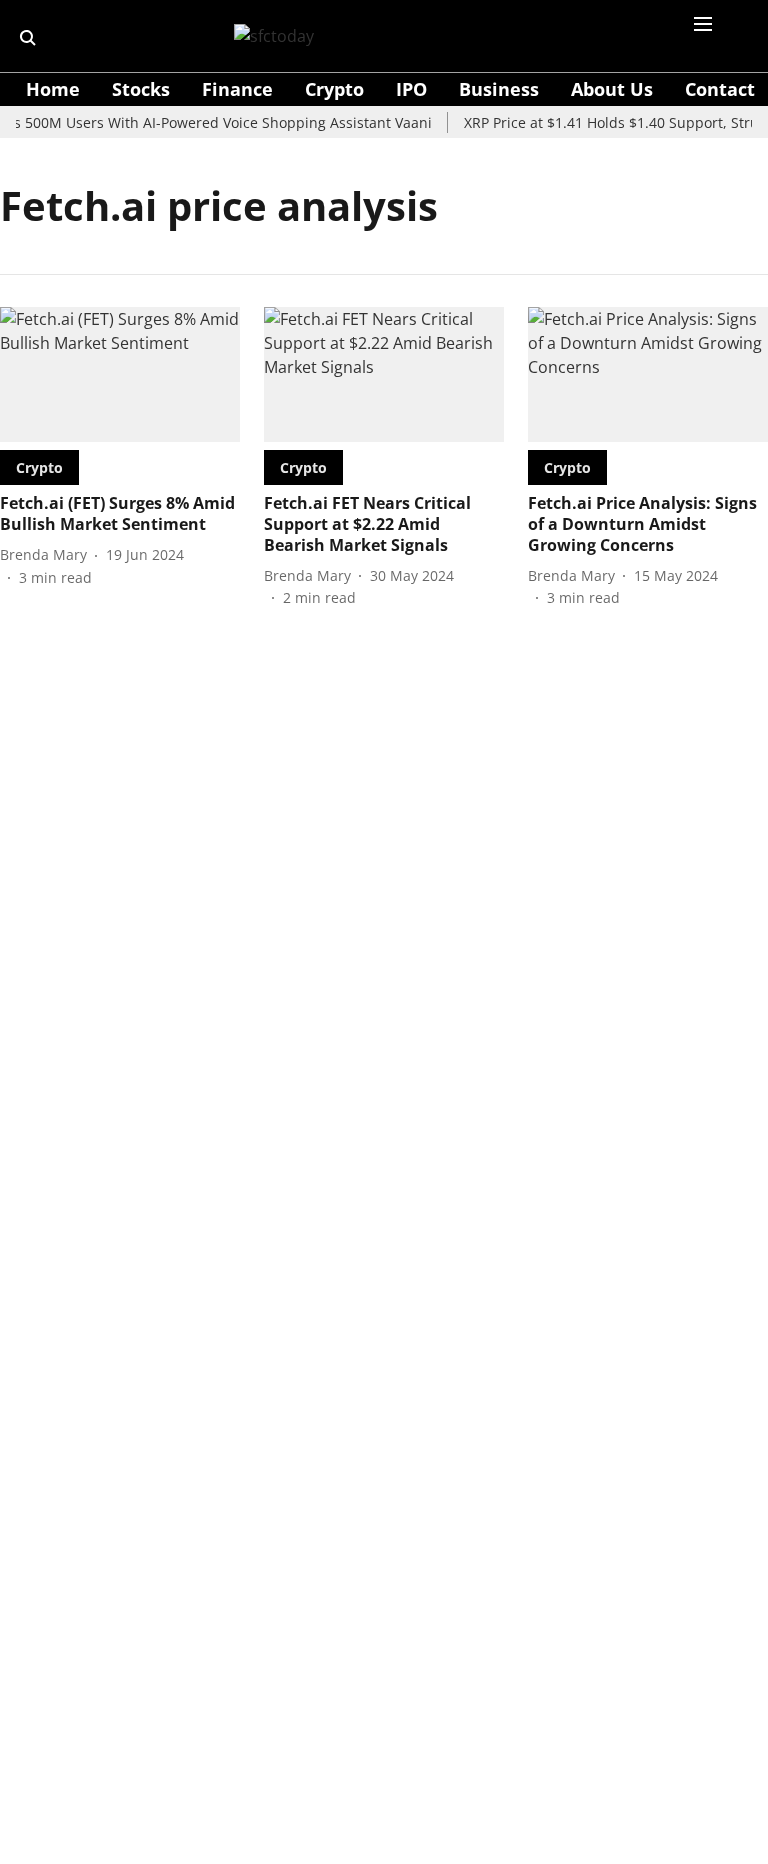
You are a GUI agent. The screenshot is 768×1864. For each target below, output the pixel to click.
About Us (612, 89)
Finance (237, 89)
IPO (411, 89)
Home (53, 89)
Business (499, 89)
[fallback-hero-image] (120, 374)
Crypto (334, 89)
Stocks (141, 89)
